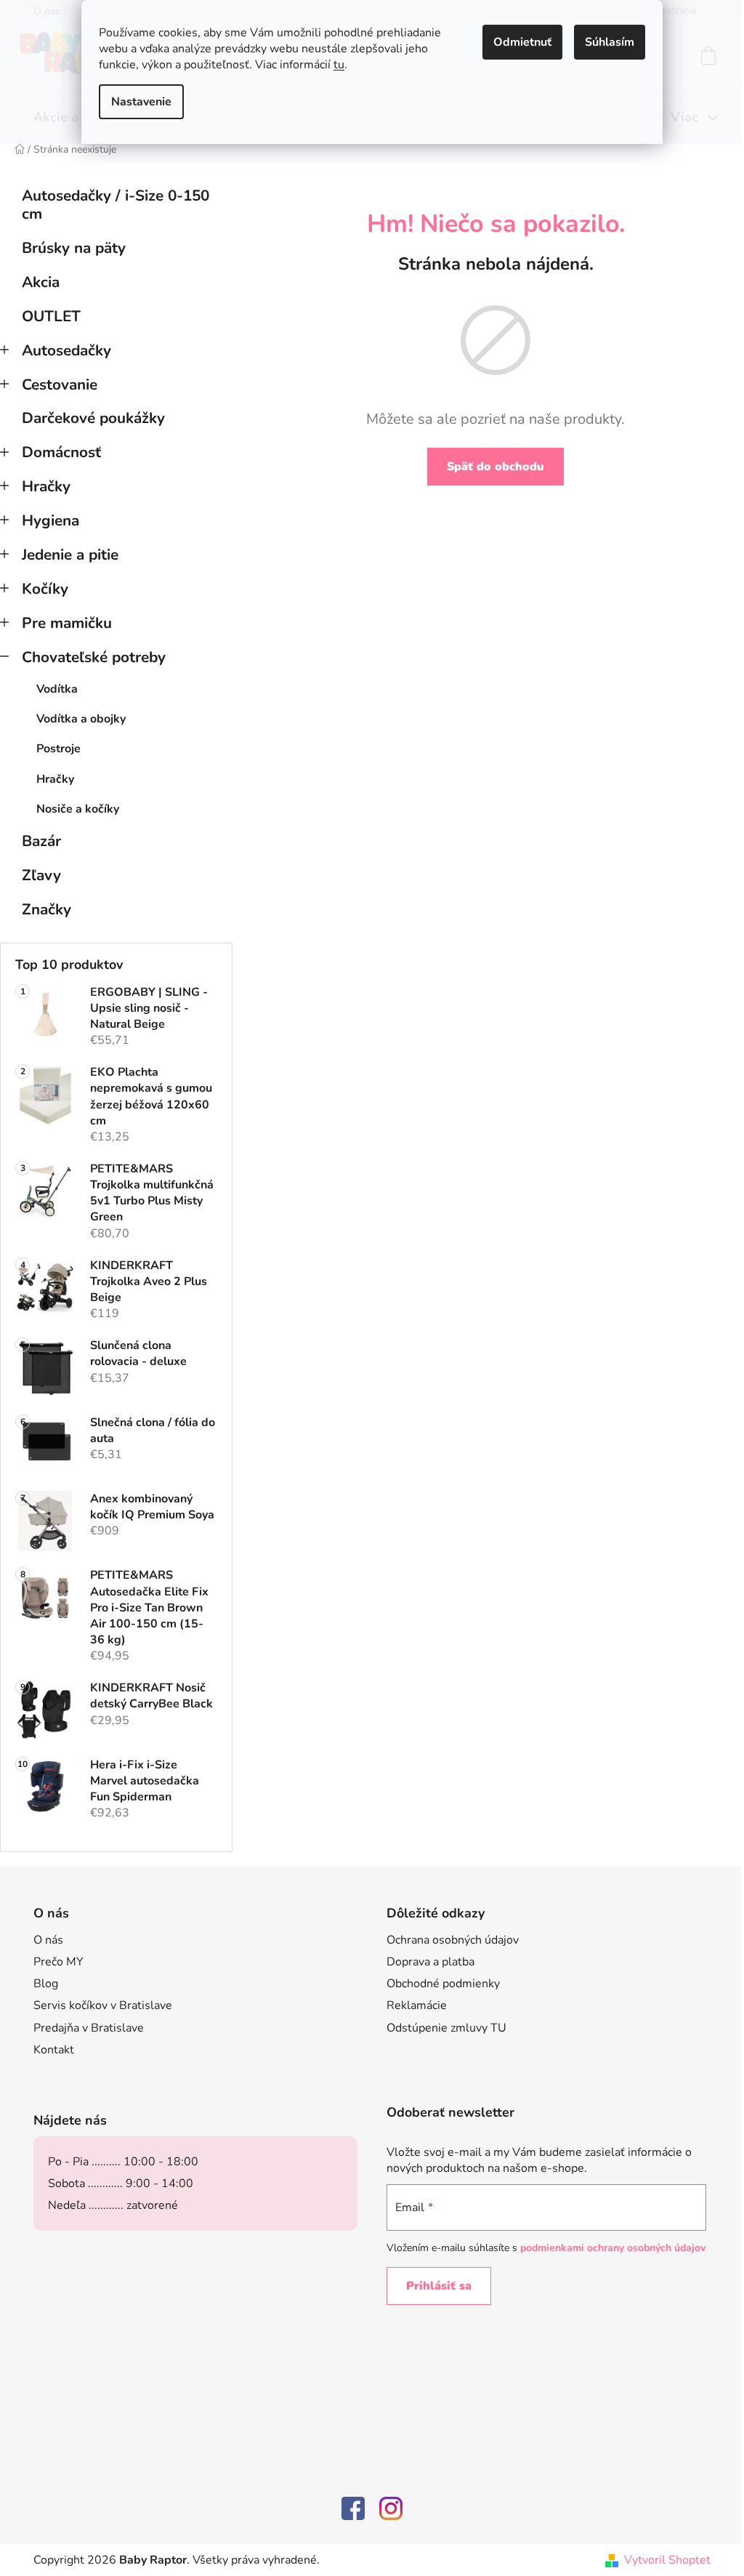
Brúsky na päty (74, 248)
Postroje (58, 749)
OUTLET (51, 316)
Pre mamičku (67, 623)
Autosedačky (66, 350)
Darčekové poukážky (93, 418)
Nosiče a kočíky (78, 809)
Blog (46, 1984)
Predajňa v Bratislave (89, 2028)
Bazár (41, 841)
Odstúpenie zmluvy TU (446, 2028)
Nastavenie (141, 102)
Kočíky (45, 589)
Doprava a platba (430, 1962)
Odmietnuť (522, 42)
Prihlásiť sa (439, 2286)
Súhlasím (610, 42)
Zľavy (41, 875)
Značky (46, 909)
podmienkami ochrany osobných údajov (613, 2248)
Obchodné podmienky (443, 1984)
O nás (48, 1940)
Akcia (41, 282)
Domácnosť (61, 452)
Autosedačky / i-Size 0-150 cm (116, 205)
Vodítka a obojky (81, 719)
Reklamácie (417, 2005)
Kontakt (54, 2050)
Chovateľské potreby (94, 657)
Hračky (46, 486)
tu (339, 65)
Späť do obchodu (496, 467)
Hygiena (50, 520)
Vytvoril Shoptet (667, 2560)
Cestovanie (60, 385)
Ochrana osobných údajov (453, 1940)
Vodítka (57, 689)
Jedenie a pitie (70, 555)
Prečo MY (58, 1962)
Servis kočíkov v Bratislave (103, 2005)
